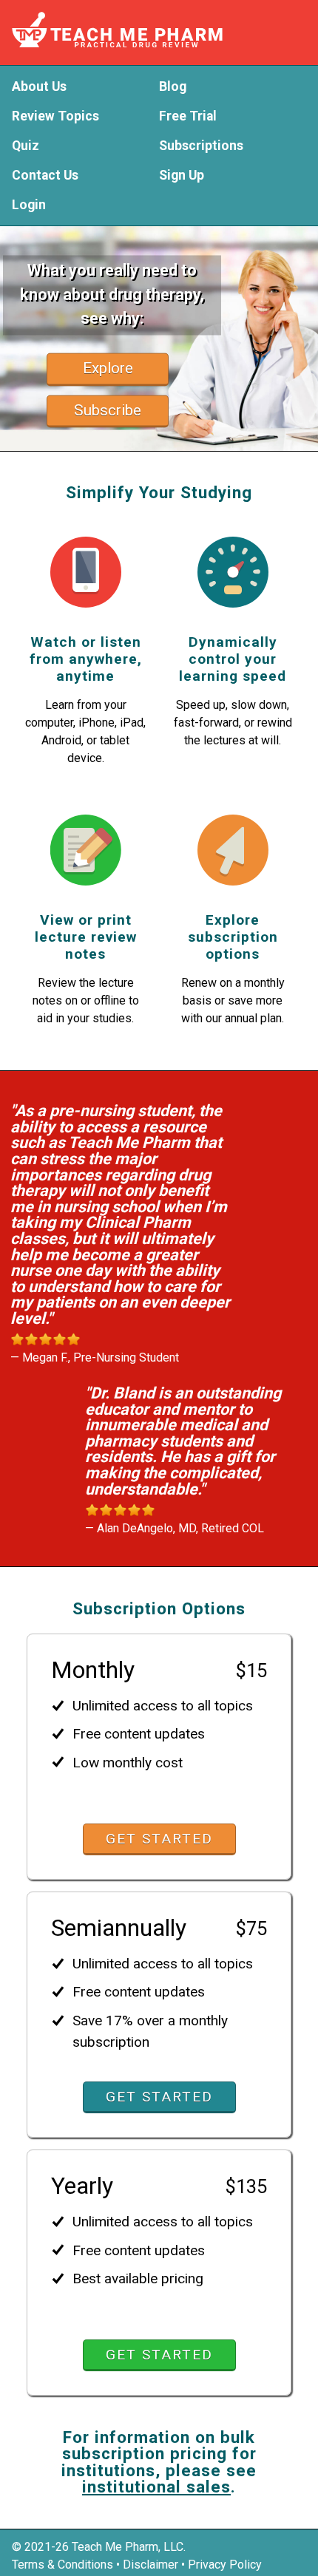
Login (29, 205)
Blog (173, 87)
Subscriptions (201, 146)
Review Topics (55, 117)
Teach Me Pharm (115, 2547)
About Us (39, 87)
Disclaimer (150, 2565)
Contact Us (45, 176)
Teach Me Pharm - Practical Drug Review (135, 30)
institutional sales (156, 2487)
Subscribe (108, 410)
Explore (108, 368)
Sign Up (182, 176)
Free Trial (188, 117)
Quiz (26, 146)
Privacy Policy (225, 2565)
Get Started (159, 1839)
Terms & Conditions (62, 2565)
